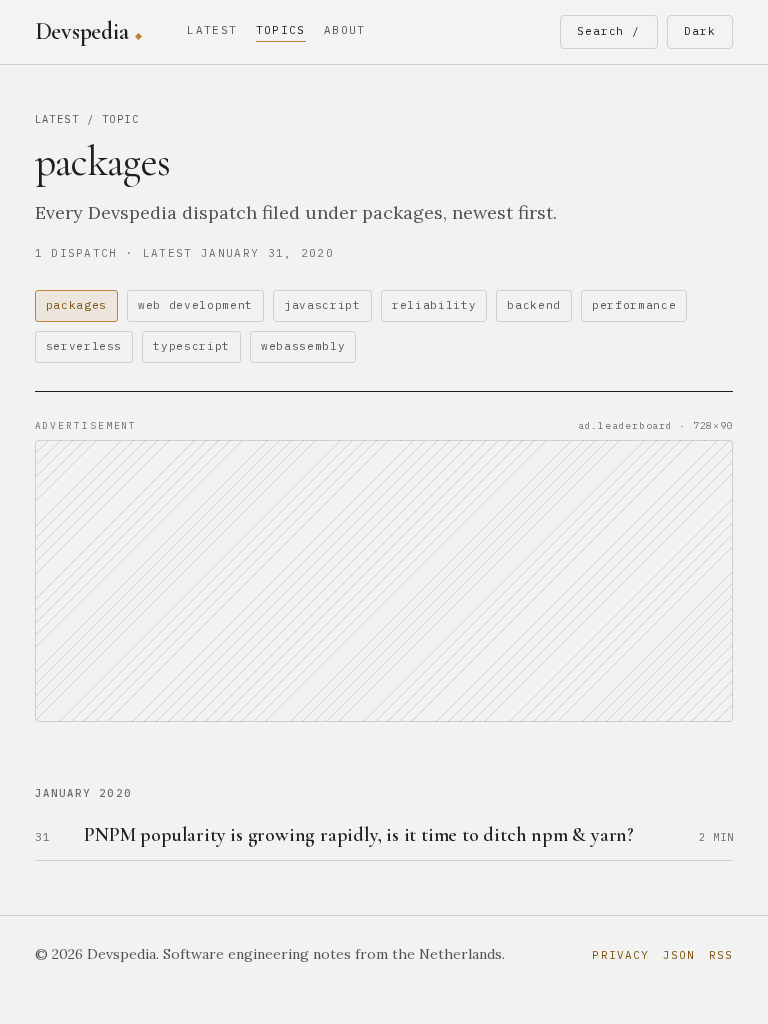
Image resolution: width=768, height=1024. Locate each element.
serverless (84, 346)
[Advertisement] (384, 581)
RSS (721, 955)
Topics (281, 30)
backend (534, 305)
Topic (120, 119)
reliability (434, 305)
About (345, 30)
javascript (322, 305)
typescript (191, 346)
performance (634, 305)
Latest (212, 30)
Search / (608, 31)
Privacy (620, 955)
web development (195, 305)
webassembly (303, 346)
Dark (700, 31)
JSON (679, 955)
